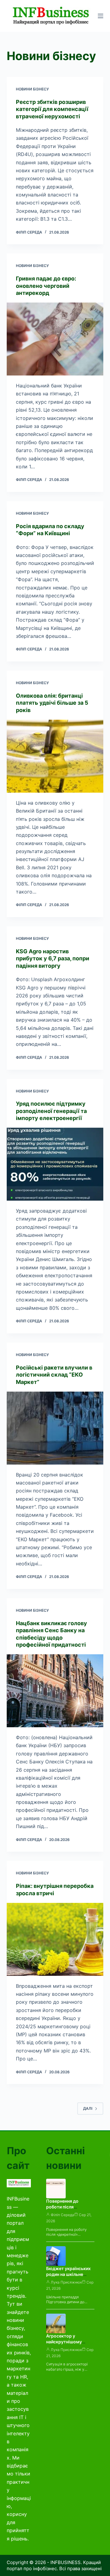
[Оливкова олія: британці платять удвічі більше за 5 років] (55, 756)
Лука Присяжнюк (66, 2282)
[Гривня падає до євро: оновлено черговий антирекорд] (55, 339)
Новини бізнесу (32, 89)
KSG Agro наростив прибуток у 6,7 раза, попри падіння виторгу (53, 958)
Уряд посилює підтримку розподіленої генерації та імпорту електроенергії (51, 1111)
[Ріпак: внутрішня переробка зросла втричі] (55, 1939)
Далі (88, 2108)
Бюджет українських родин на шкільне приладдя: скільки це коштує (68, 2277)
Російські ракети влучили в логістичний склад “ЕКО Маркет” (54, 1375)
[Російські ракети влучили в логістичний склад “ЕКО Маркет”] (55, 1428)
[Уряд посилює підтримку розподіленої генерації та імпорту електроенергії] (55, 1164)
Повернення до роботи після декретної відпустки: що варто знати (69, 2210)
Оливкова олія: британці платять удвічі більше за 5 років (52, 703)
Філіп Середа (62, 2215)
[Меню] (101, 16)
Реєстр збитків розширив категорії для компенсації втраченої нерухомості (52, 109)
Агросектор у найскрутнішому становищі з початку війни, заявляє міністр (70, 2345)
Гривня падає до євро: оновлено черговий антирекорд (46, 286)
